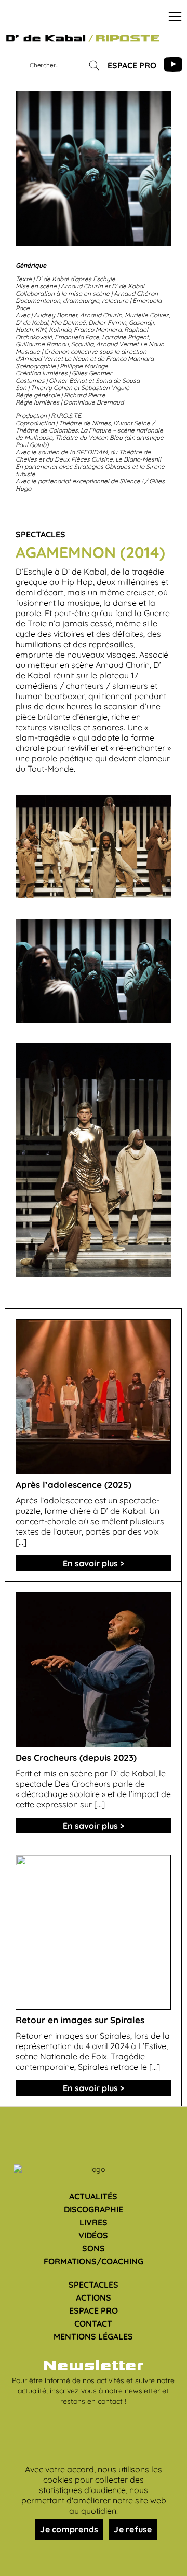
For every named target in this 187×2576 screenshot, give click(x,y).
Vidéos (93, 2235)
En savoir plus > (94, 1563)
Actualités (93, 2196)
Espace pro (132, 65)
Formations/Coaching (94, 2261)
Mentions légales (93, 2336)
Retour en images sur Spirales (80, 2020)
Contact (93, 2323)
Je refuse (133, 2529)
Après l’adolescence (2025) (74, 1485)
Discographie (94, 2209)
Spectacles (94, 2285)
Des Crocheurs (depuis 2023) (76, 1757)
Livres (94, 2222)
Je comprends (69, 2529)
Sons (94, 2248)
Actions (94, 2297)
